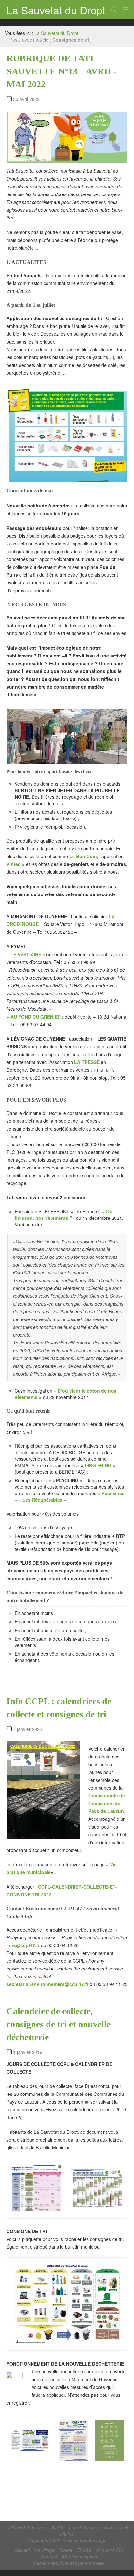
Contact (49, 2557)
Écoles (84, 2550)
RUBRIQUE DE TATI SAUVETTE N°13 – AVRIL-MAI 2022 (62, 71)
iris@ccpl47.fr (24, 1945)
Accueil (22, 2550)
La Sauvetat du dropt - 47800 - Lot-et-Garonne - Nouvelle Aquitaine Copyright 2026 (67, 2534)
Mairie (66, 2550)
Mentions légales (80, 2557)
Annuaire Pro (110, 2550)
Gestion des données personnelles (69, 2563)
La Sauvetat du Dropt (56, 10)
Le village (45, 2550)
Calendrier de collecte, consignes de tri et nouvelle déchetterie (59, 2024)
